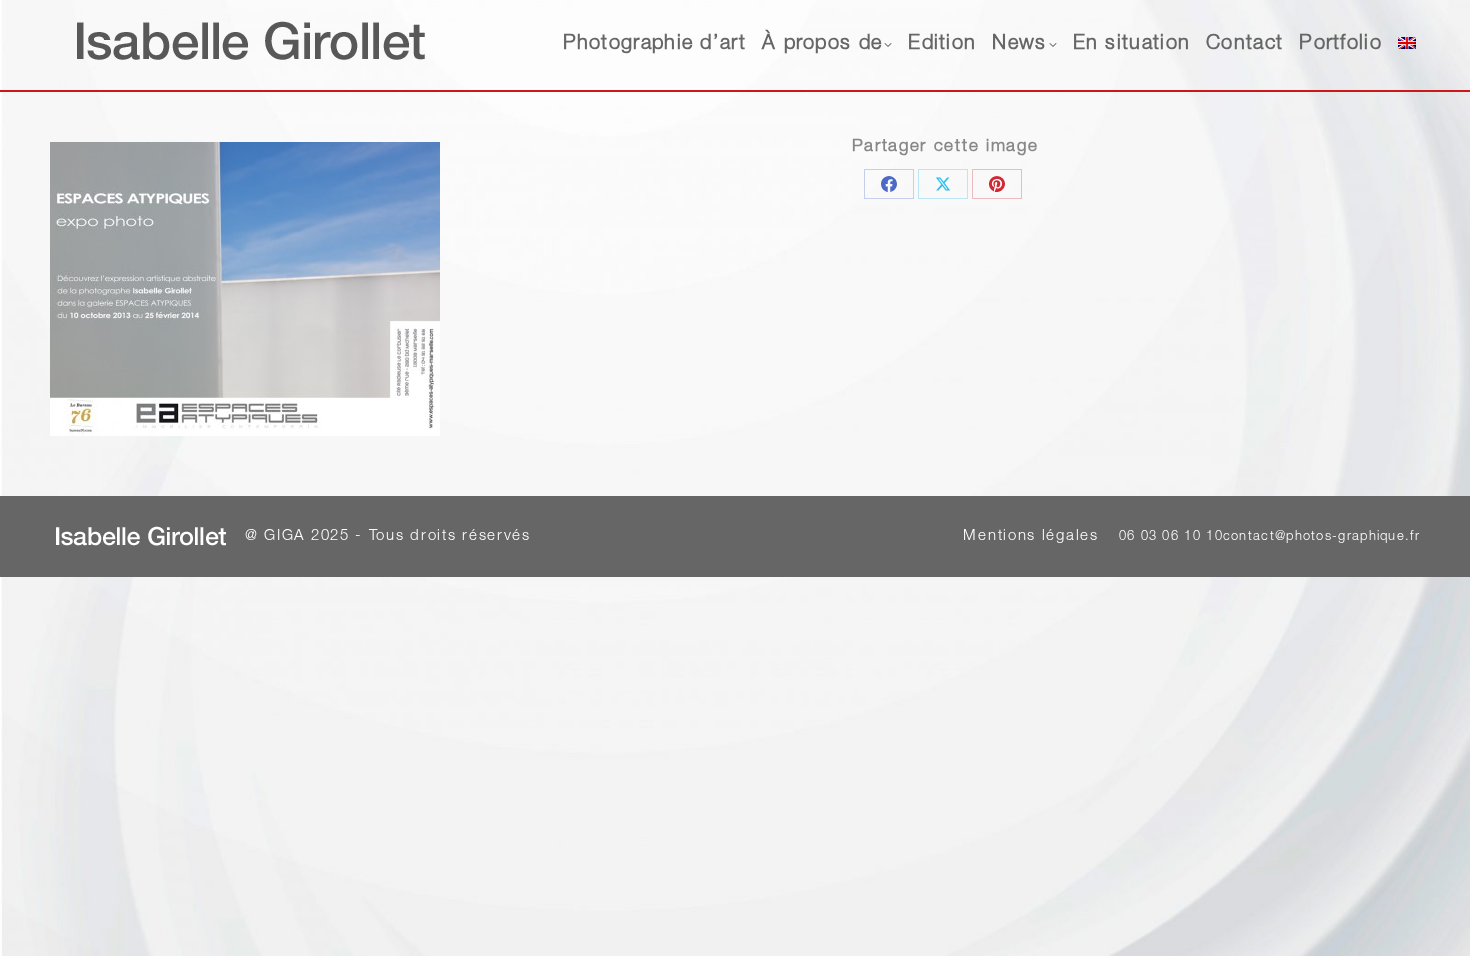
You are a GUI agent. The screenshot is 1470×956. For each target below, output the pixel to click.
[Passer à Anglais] (1407, 45)
